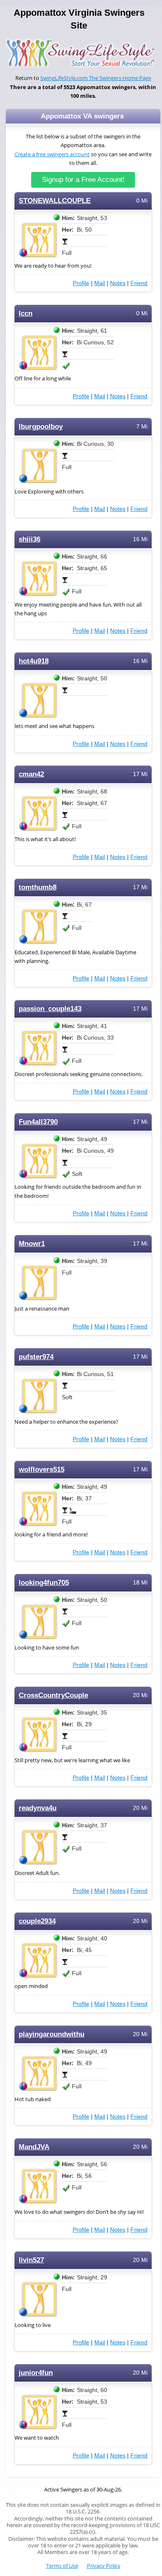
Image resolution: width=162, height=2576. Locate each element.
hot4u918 (34, 661)
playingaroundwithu (52, 2034)
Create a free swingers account (52, 154)
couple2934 (37, 1921)
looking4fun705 (44, 1583)
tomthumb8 (38, 887)
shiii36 (29, 539)
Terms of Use (62, 2566)
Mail (100, 283)
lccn (26, 313)
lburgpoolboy (41, 427)
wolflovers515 (42, 1469)
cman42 (31, 774)
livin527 (31, 2260)
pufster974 (36, 1357)
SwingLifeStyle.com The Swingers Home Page (96, 78)
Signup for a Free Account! (83, 180)
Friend (139, 283)
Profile (81, 283)
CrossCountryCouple (53, 1695)
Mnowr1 (32, 1244)
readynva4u (38, 1808)
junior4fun (36, 2373)
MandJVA (34, 2147)
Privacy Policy (104, 2566)
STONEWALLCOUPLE (55, 201)
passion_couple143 (50, 1009)
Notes (118, 283)
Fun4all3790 (38, 1122)
